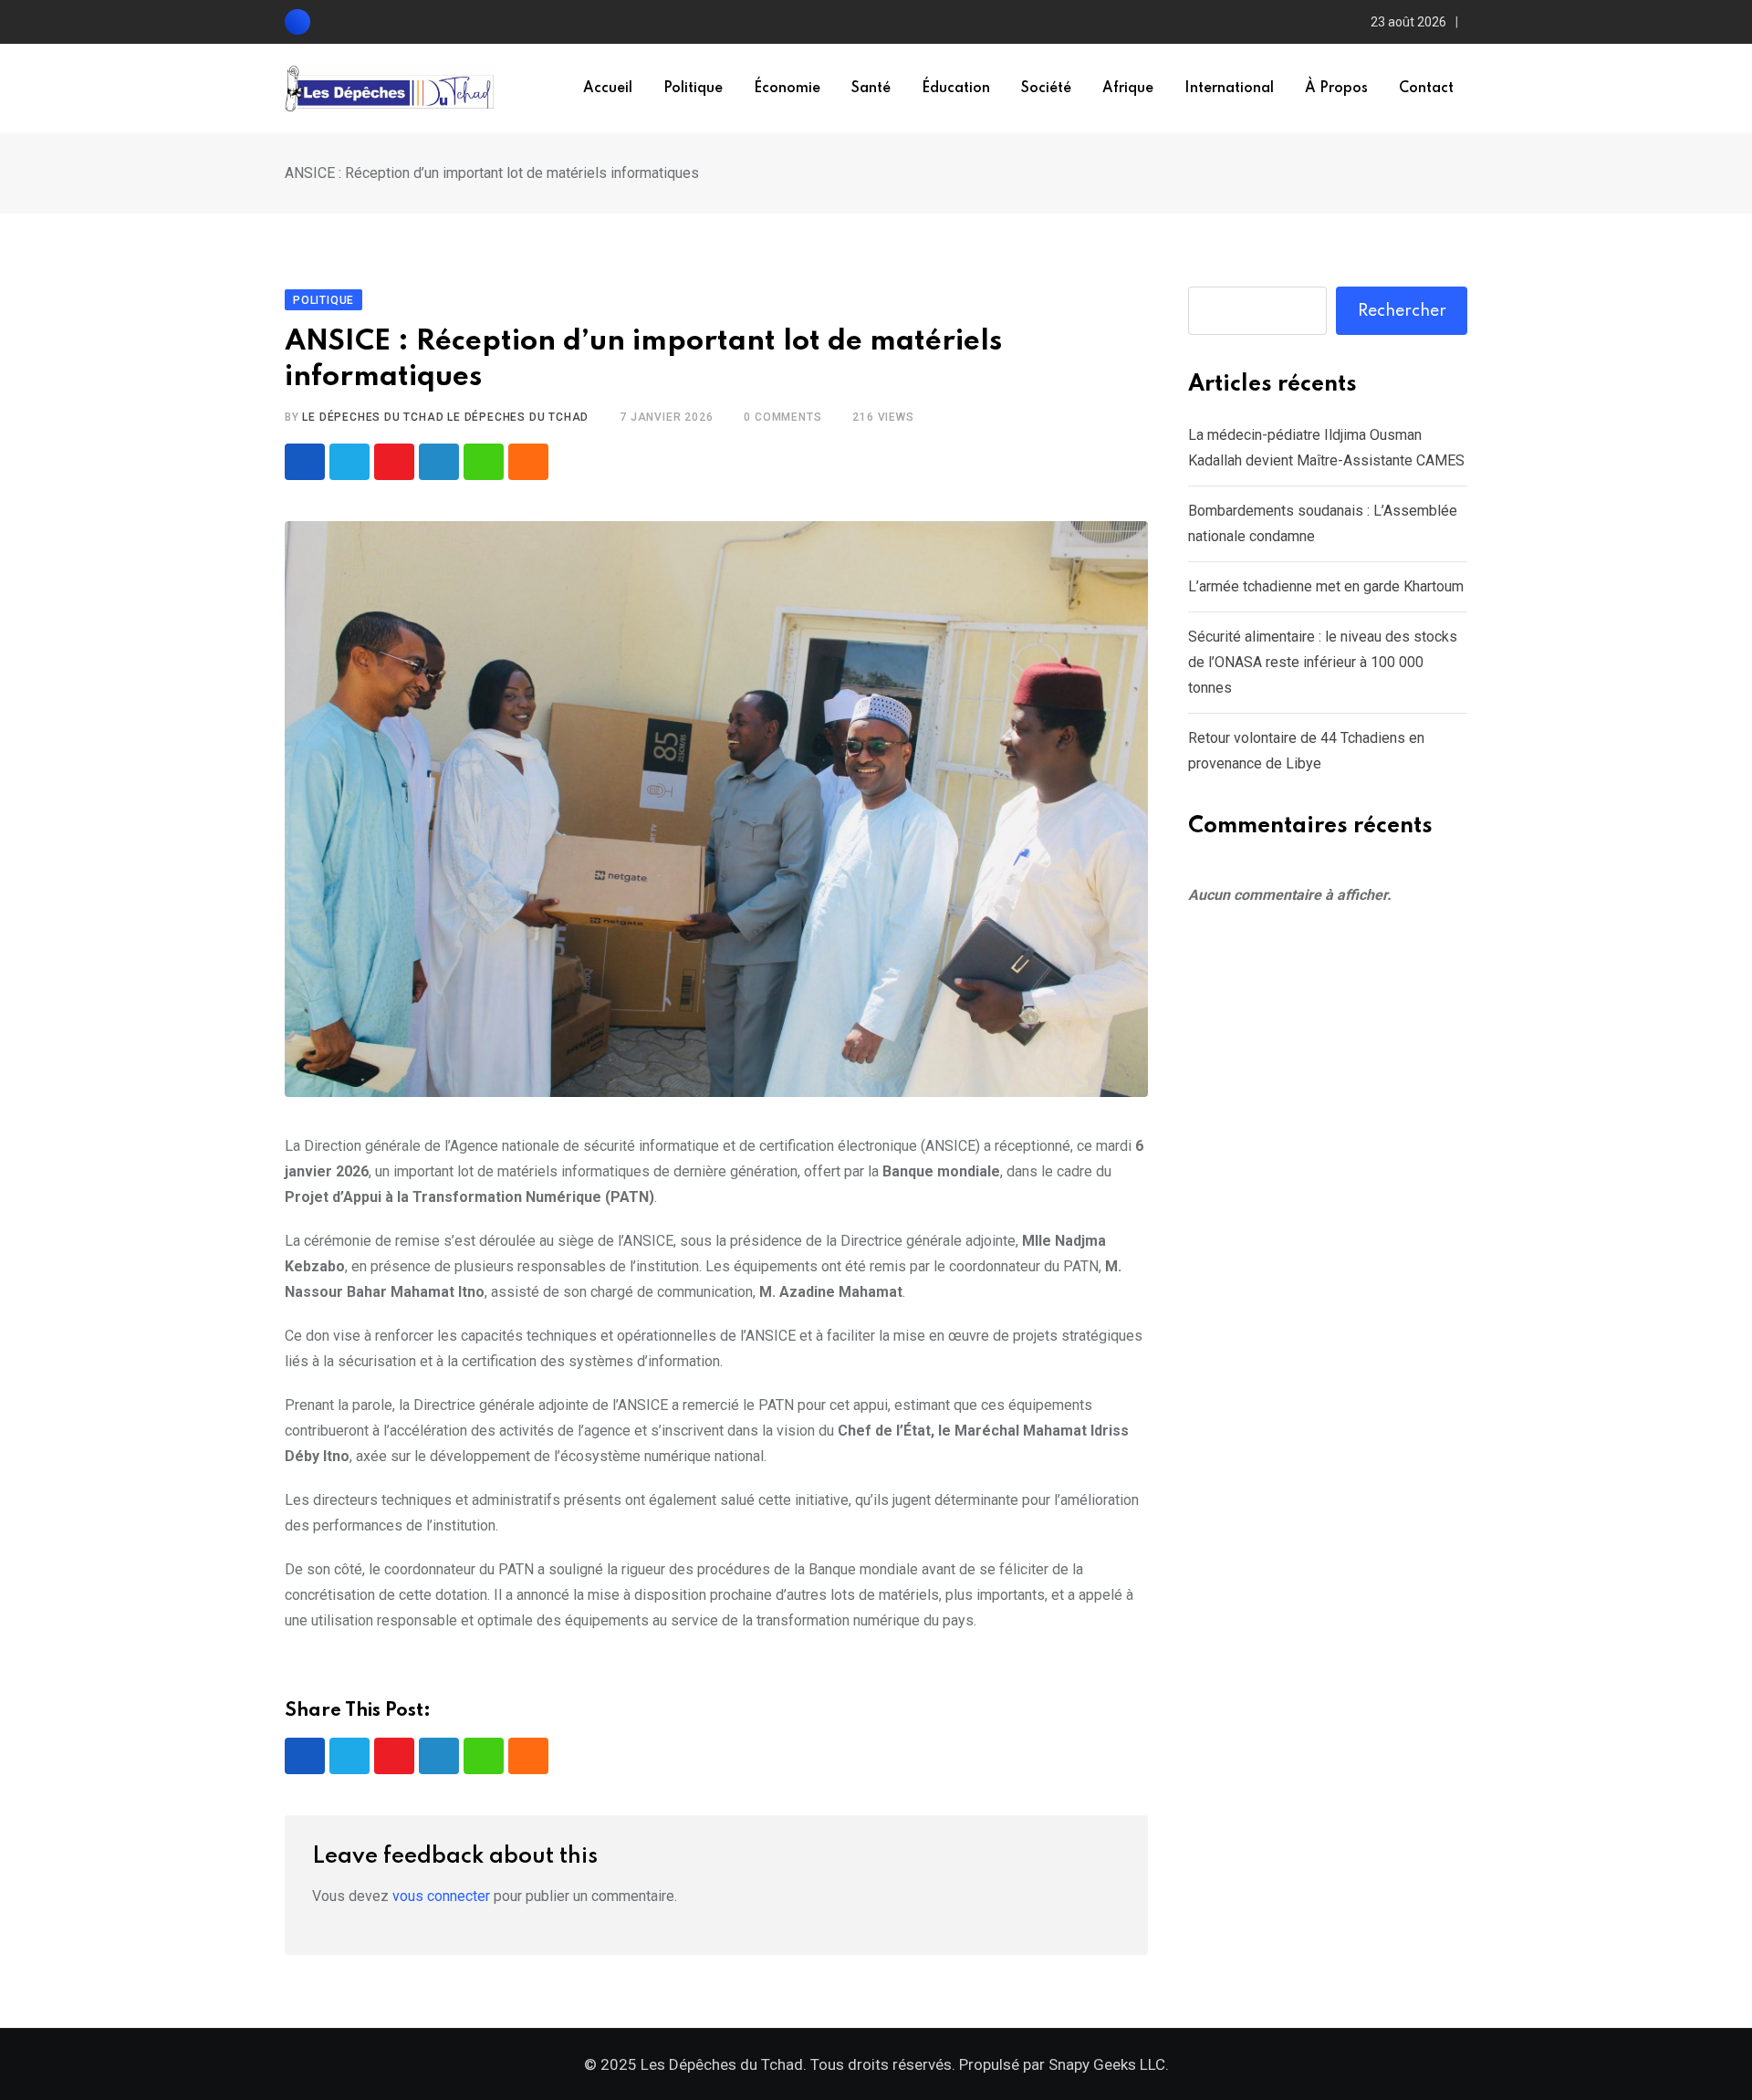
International (1229, 89)
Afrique (1128, 89)
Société (1046, 89)
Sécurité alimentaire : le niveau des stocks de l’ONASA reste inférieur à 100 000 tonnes (1323, 662)
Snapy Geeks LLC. (1109, 2064)
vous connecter (441, 1896)
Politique (693, 89)
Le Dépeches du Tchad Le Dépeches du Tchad (445, 417)
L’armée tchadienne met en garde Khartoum (1326, 586)
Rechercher (1402, 311)
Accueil (608, 89)
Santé (871, 89)
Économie (787, 89)
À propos (1336, 89)
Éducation (956, 89)
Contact (1426, 89)
